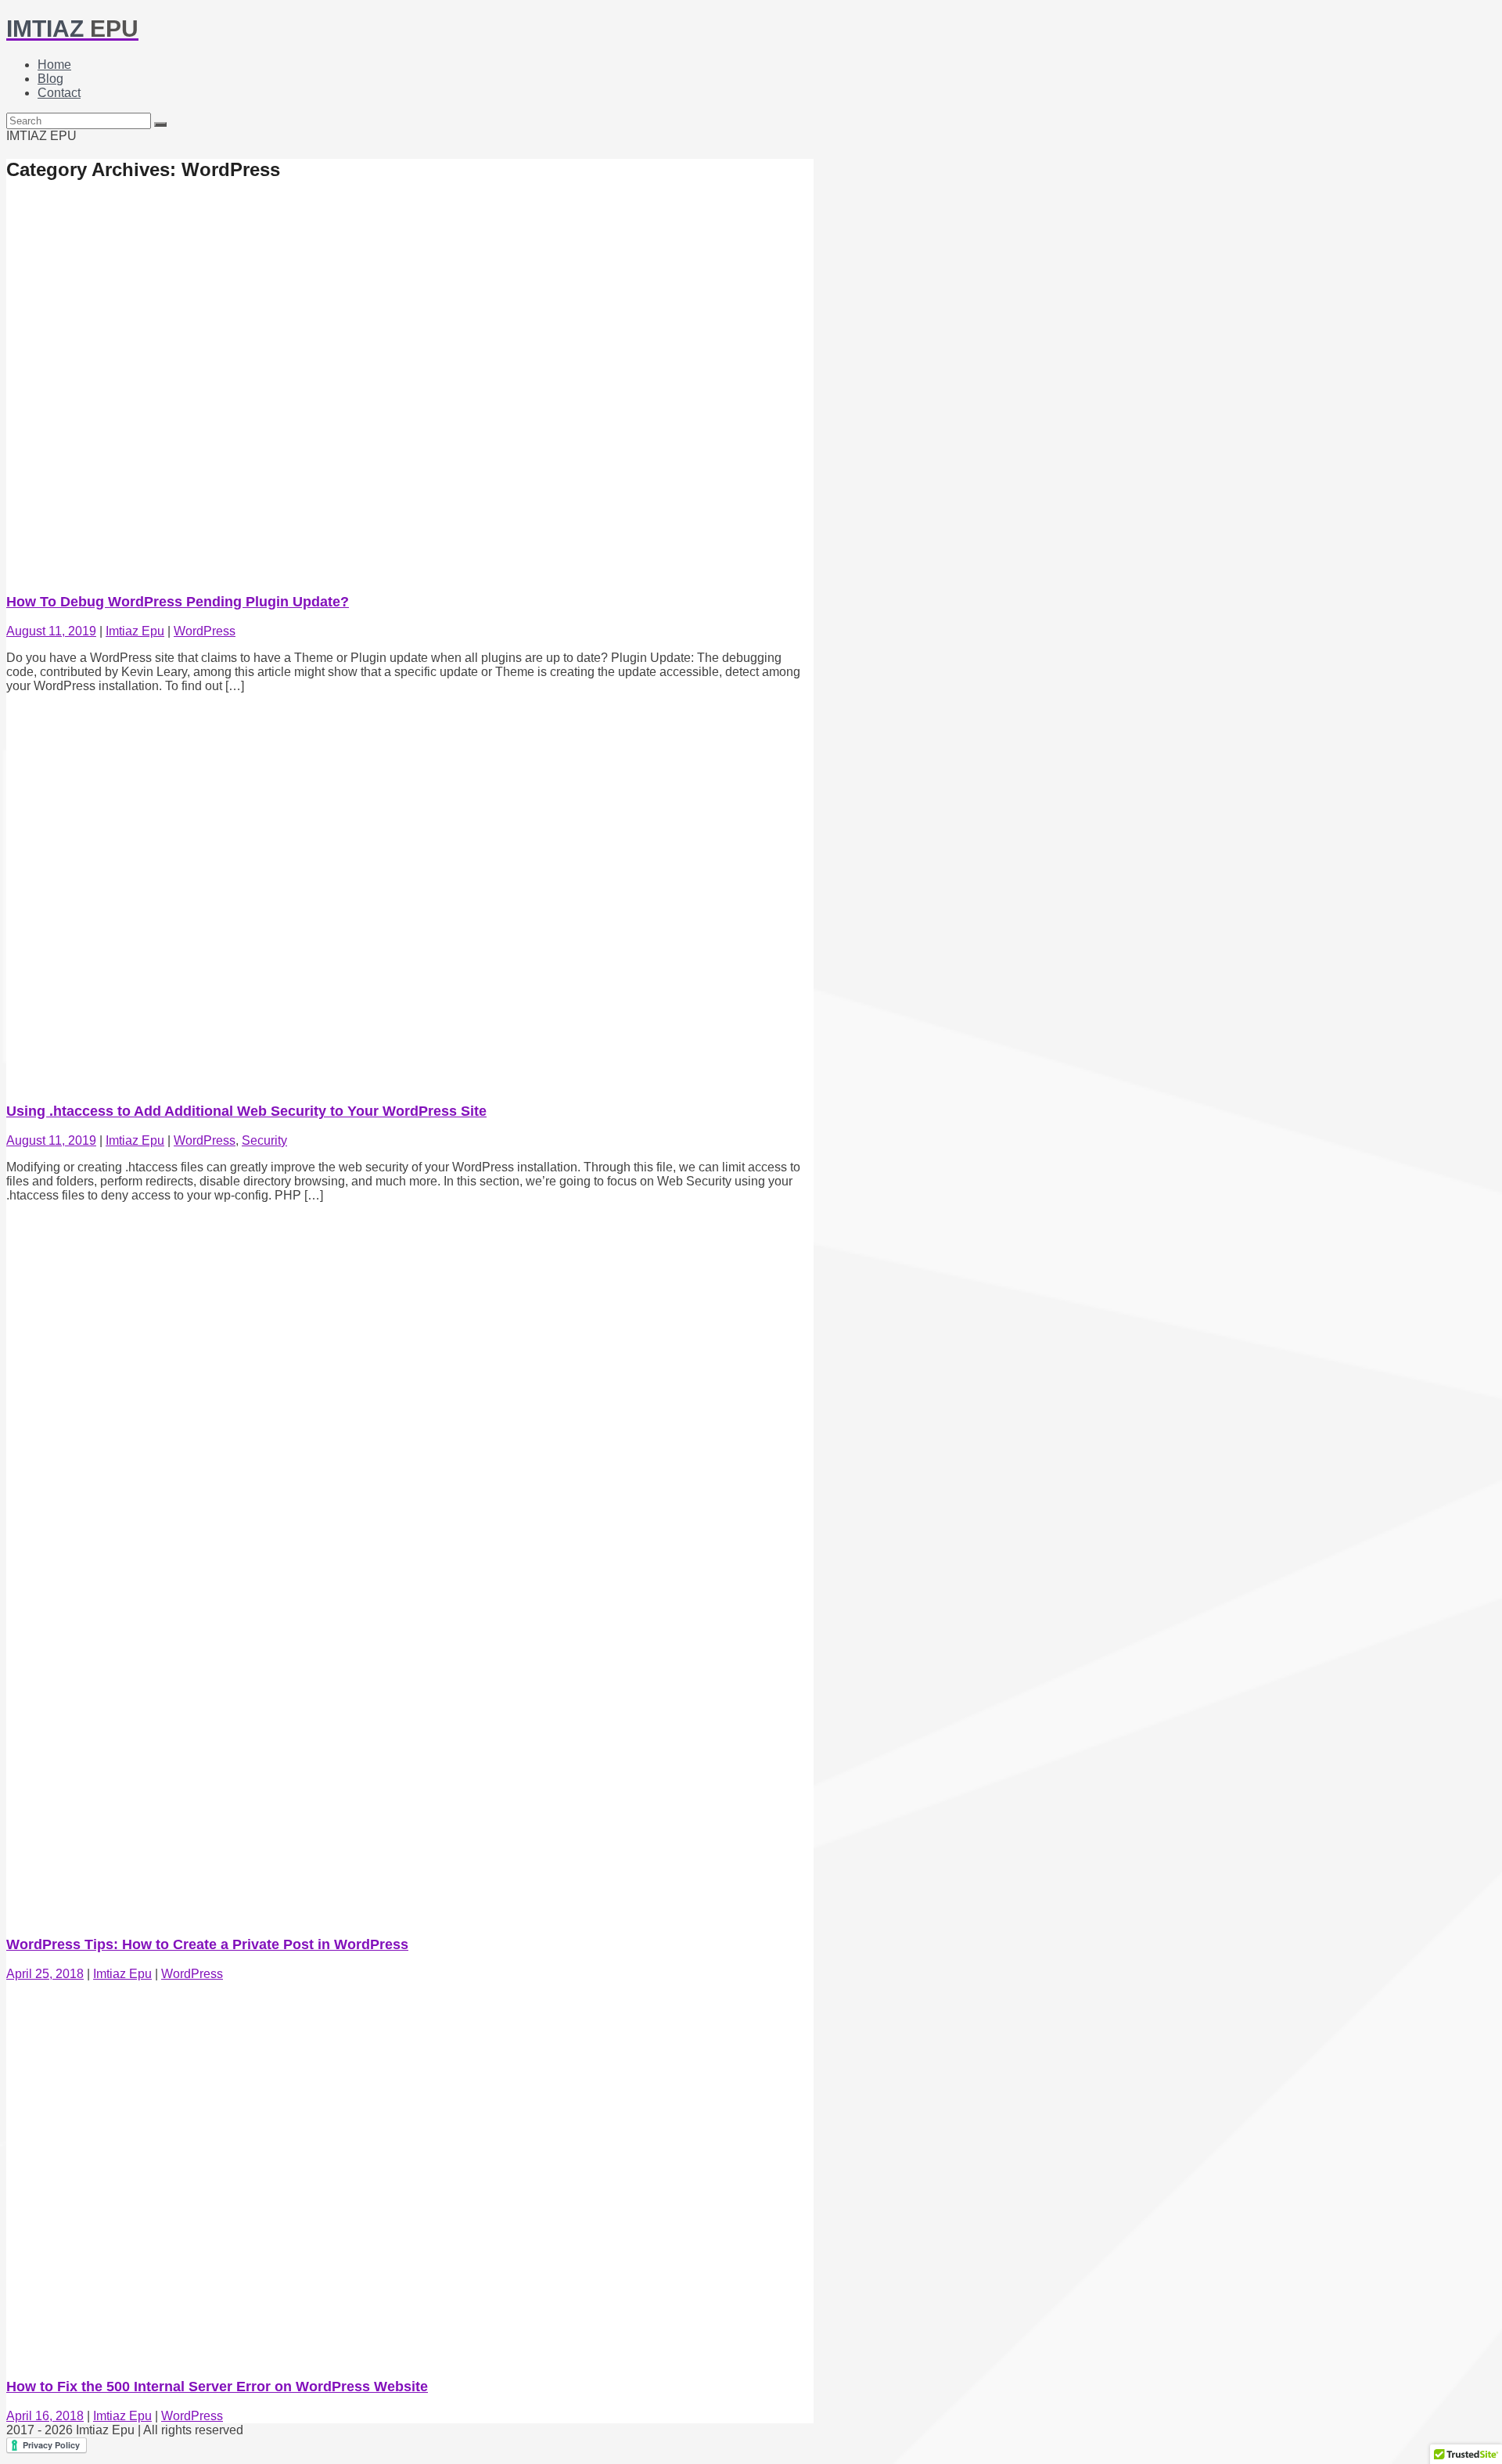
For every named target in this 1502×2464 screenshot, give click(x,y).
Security (264, 1140)
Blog (50, 79)
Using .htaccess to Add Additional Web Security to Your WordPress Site (246, 1111)
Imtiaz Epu (135, 631)
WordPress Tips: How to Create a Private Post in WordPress (207, 1944)
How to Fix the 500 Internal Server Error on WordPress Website (217, 2387)
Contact (59, 93)
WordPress (205, 631)
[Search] (160, 124)
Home (54, 65)
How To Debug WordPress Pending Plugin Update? (178, 602)
